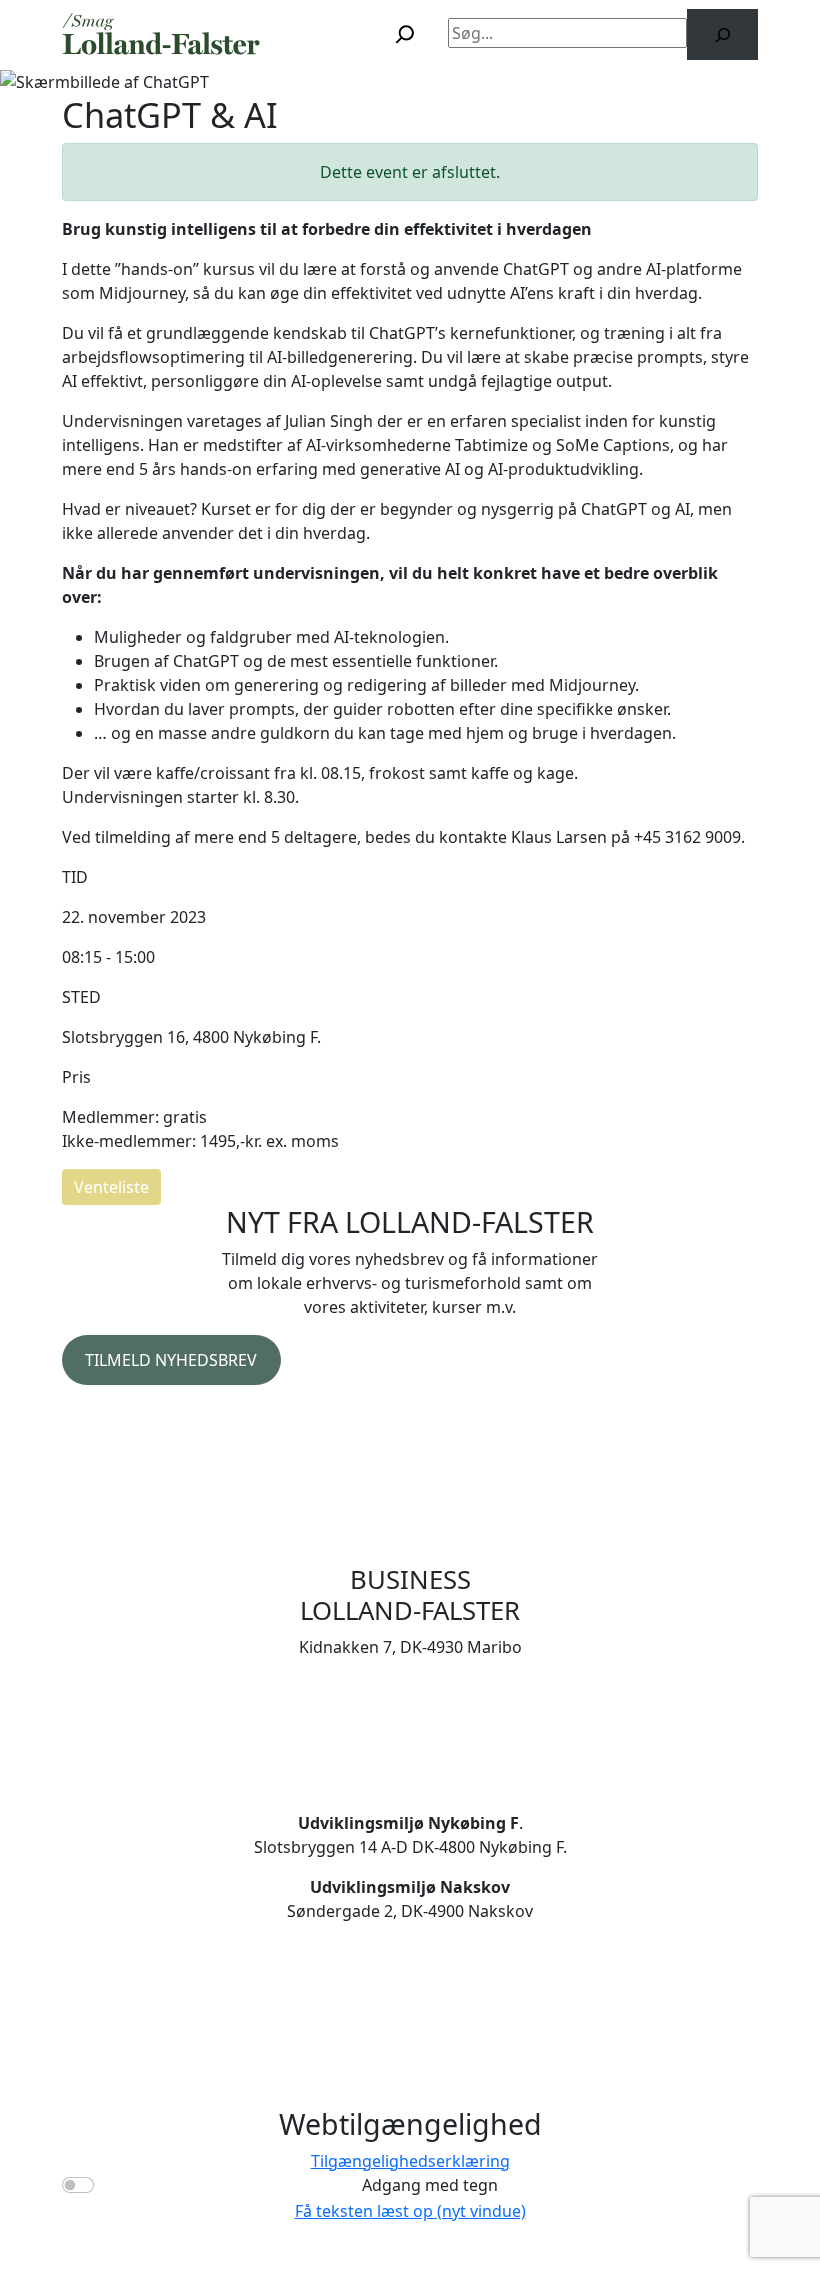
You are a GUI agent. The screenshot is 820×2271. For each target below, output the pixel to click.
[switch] (78, 2185)
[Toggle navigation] (334, 34)
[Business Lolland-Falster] (162, 34)
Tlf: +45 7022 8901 (410, 1711)
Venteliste (111, 1187)
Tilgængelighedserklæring (410, 2161)
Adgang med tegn (430, 2185)
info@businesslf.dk (410, 1735)
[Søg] (722, 34)
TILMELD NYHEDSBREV (171, 1360)
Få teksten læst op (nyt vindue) (410, 2211)
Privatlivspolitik (119, 1417)
